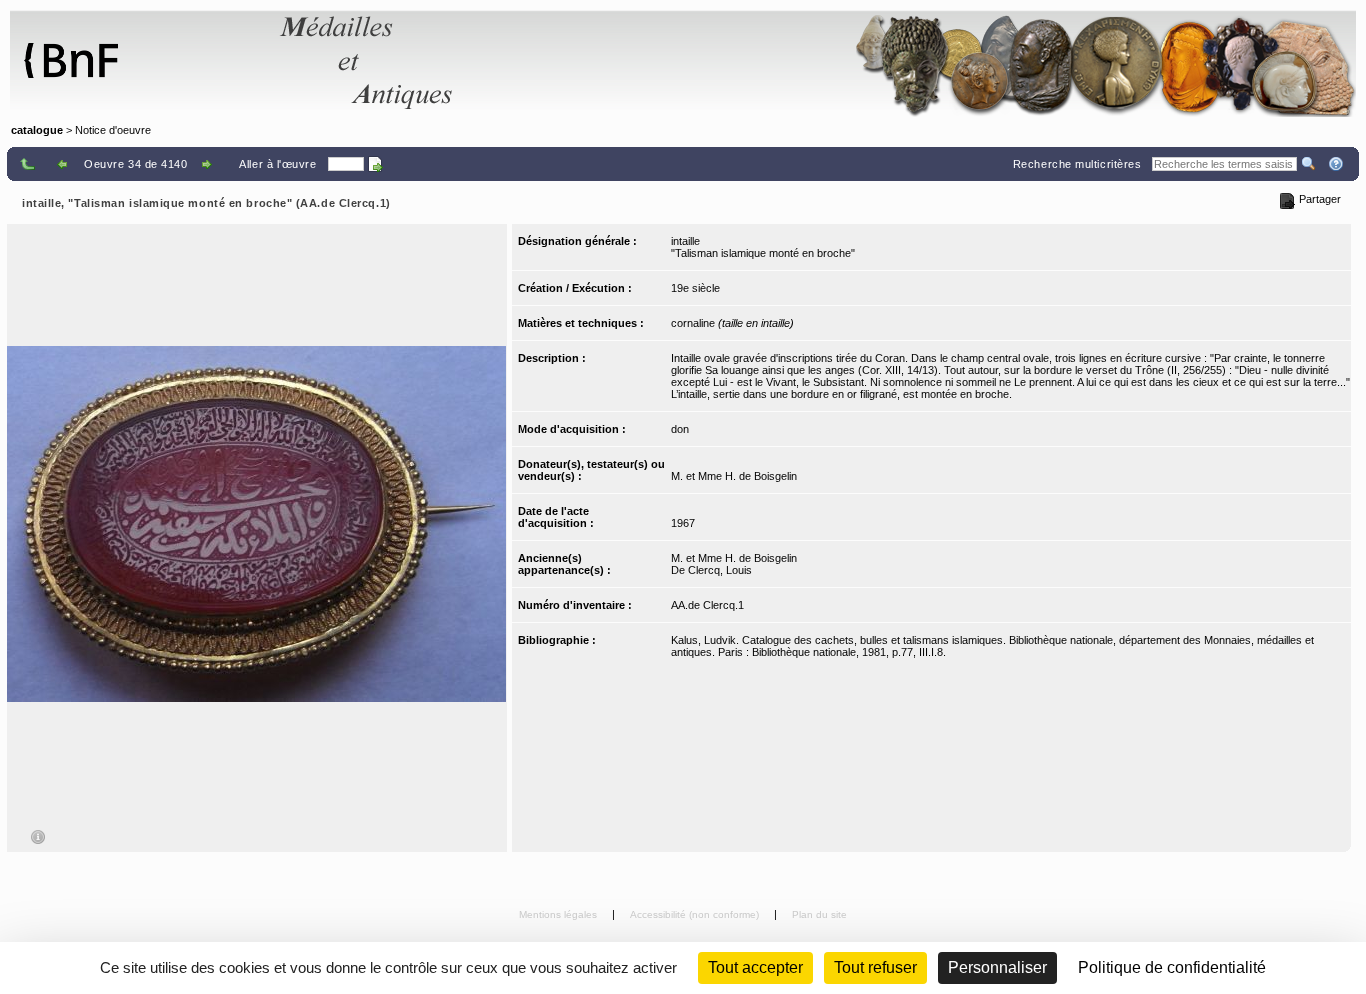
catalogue (37, 130)
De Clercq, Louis (711, 570)
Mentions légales (559, 914)
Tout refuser (875, 967)
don (680, 429)
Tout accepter (755, 967)
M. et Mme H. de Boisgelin (734, 476)
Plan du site (819, 914)
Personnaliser (997, 967)
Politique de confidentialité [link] (1172, 967)
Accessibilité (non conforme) (696, 914)
